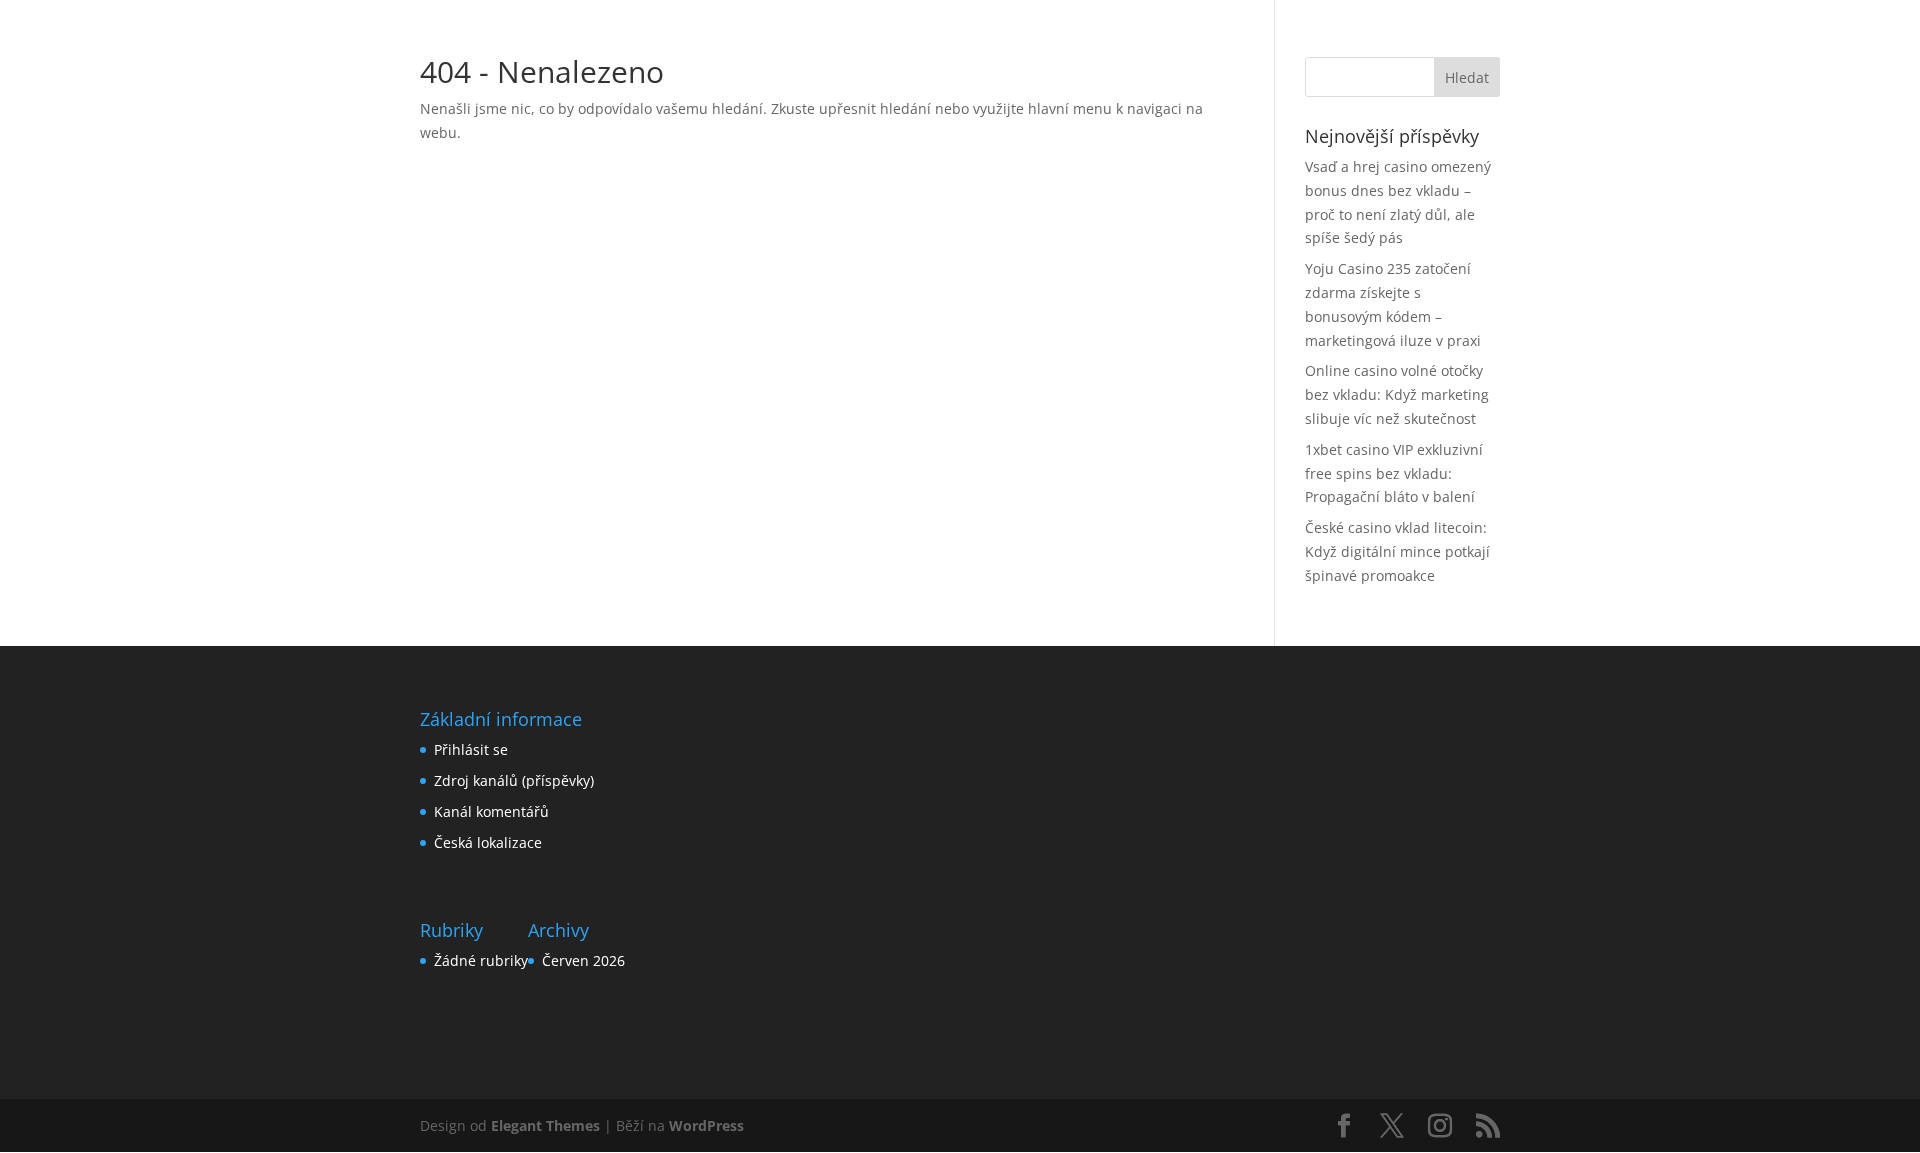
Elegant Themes (545, 1125)
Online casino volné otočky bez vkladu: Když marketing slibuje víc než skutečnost (1397, 394)
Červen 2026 (583, 960)
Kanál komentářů (491, 811)
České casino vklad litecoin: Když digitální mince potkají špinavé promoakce (1397, 551)
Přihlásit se (471, 749)
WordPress (706, 1125)
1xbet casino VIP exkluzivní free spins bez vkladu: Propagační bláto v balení (1394, 473)
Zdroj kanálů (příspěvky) (514, 780)
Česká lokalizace (488, 842)
